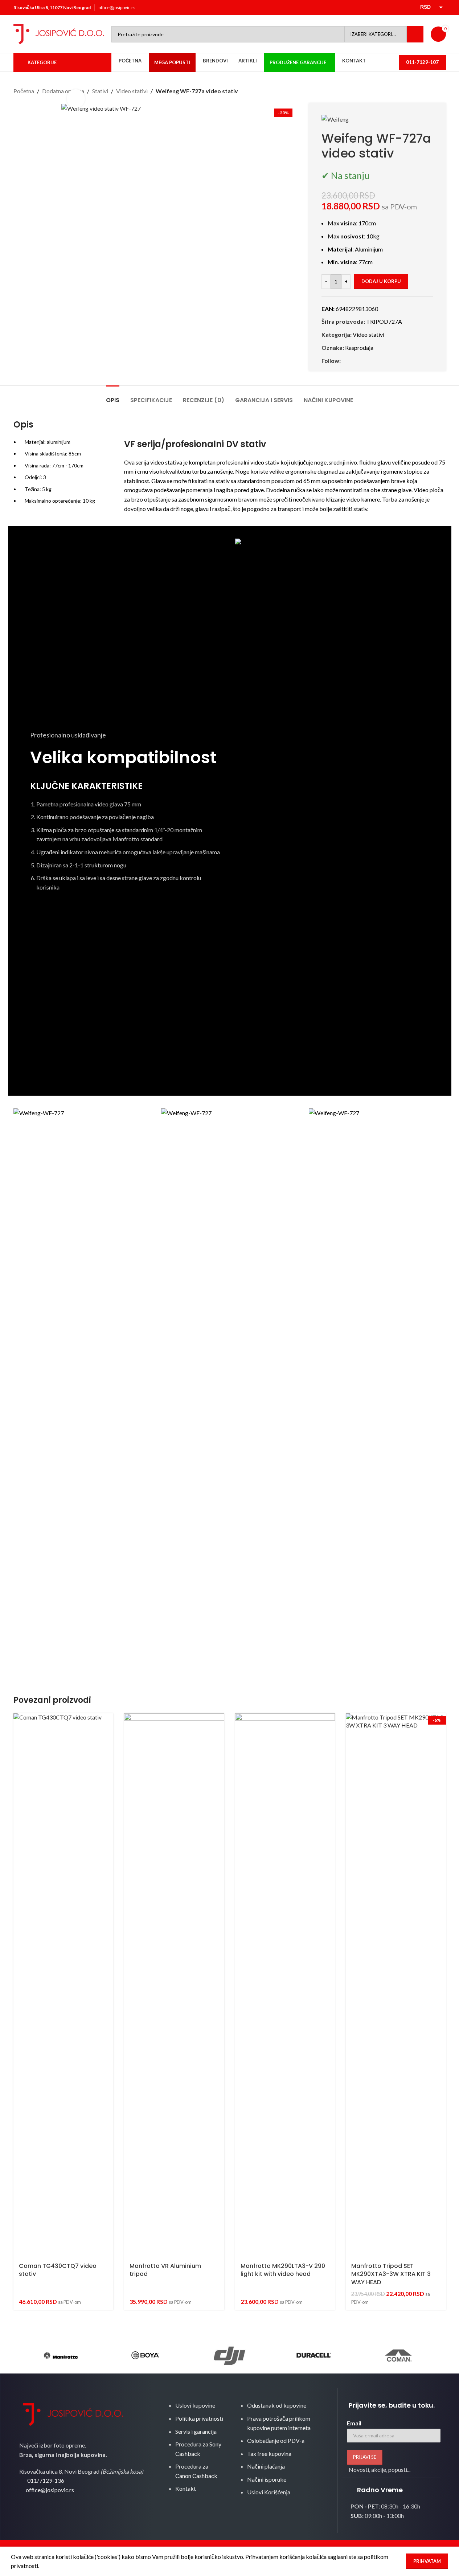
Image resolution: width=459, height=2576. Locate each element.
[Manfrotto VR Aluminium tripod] (174, 1986)
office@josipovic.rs (117, 7)
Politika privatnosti (199, 2418)
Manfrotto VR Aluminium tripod (165, 2270)
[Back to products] (433, 91)
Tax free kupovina (269, 2454)
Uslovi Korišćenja (269, 2492)
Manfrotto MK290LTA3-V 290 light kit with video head (283, 2270)
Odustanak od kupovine (277, 2405)
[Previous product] (424, 91)
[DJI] (229, 2355)
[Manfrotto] (61, 2355)
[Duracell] (314, 2355)
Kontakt (186, 2488)
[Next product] (442, 91)
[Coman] (398, 2355)
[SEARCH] (415, 34)
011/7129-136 (46, 2480)
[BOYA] (145, 2355)
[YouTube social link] (405, 8)
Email (354, 2423)
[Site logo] (59, 33)
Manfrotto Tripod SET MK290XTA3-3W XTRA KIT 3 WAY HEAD (391, 2274)
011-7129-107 (422, 62)
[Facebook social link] (388, 8)
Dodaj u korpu (381, 281)
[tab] (113, 396)
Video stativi (132, 91)
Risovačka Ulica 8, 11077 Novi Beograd (52, 7)
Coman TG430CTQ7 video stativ (58, 2270)
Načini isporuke (267, 2479)
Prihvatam (427, 2561)
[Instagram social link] (396, 8)
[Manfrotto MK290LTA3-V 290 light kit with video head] (285, 1986)
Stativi (100, 91)
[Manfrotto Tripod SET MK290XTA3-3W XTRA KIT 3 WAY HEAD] (396, 1986)
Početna (24, 91)
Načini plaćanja (266, 2466)
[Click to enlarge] (76, 98)
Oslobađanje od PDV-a (276, 2440)
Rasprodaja (359, 347)
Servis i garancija (196, 2431)
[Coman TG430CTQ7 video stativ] (63, 1986)
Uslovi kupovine (195, 2405)
